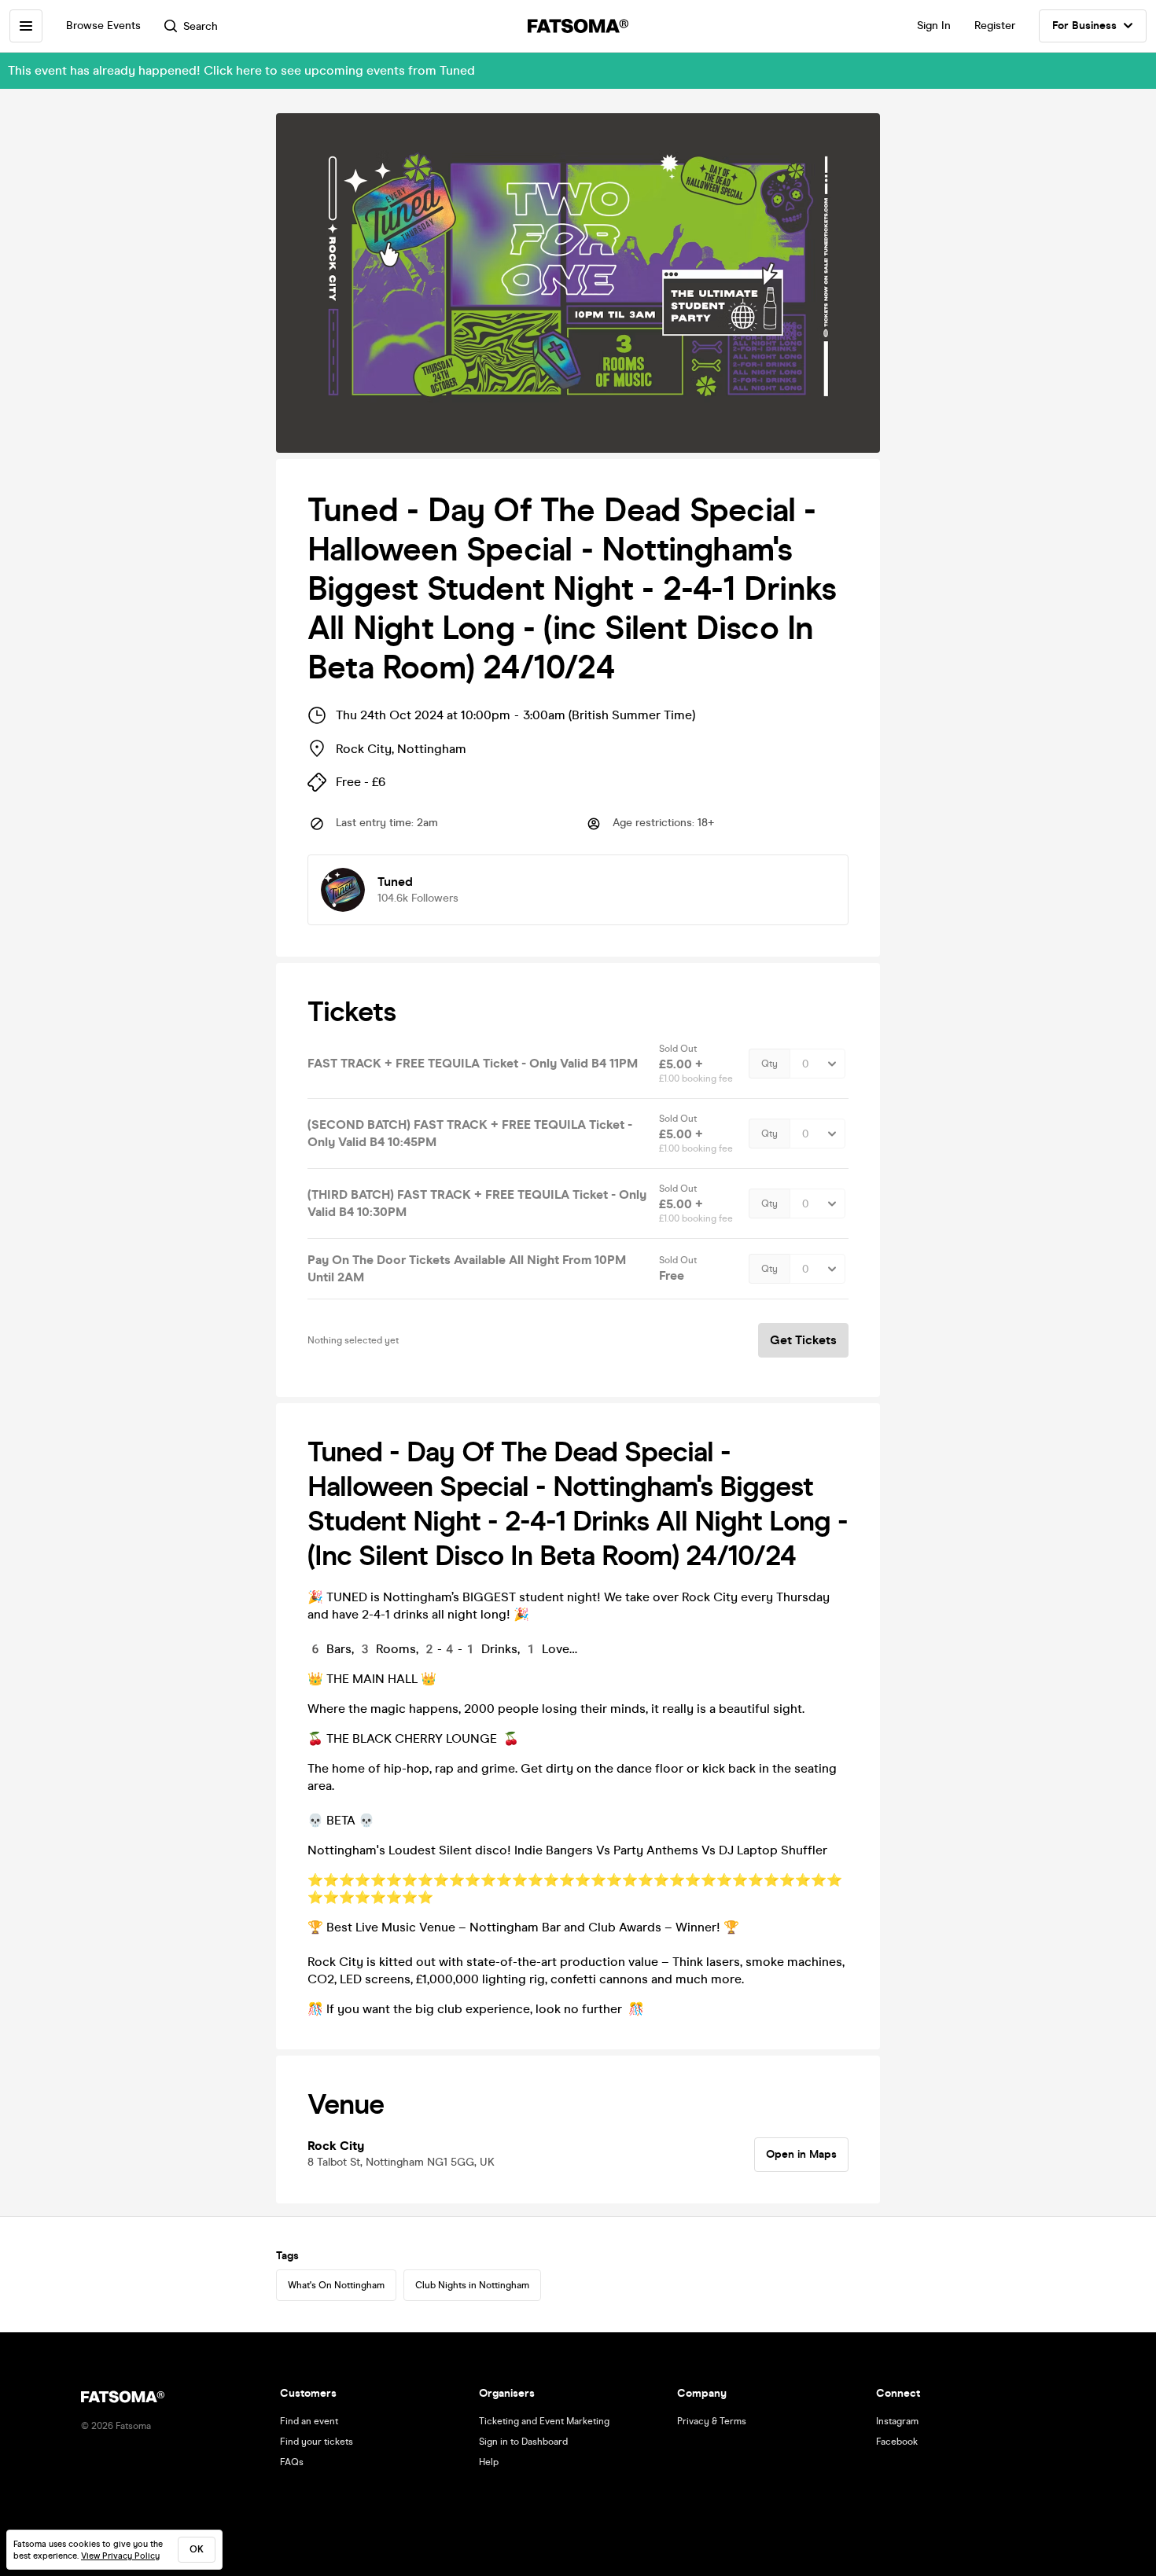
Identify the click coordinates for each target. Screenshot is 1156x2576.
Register (995, 26)
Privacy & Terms (712, 2421)
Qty (769, 1064)
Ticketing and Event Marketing (544, 2421)
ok (197, 2549)
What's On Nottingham (336, 2285)
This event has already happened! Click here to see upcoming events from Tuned (241, 70)
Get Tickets (803, 1340)
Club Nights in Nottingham (472, 2285)
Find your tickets (317, 2442)
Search (201, 26)
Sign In (934, 26)
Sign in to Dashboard (523, 2442)
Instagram (897, 2421)
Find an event (309, 2421)
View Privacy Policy (120, 2556)
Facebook (897, 2442)
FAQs (292, 2462)
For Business (1084, 26)
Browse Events (103, 26)
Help (489, 2462)
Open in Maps (801, 2154)
